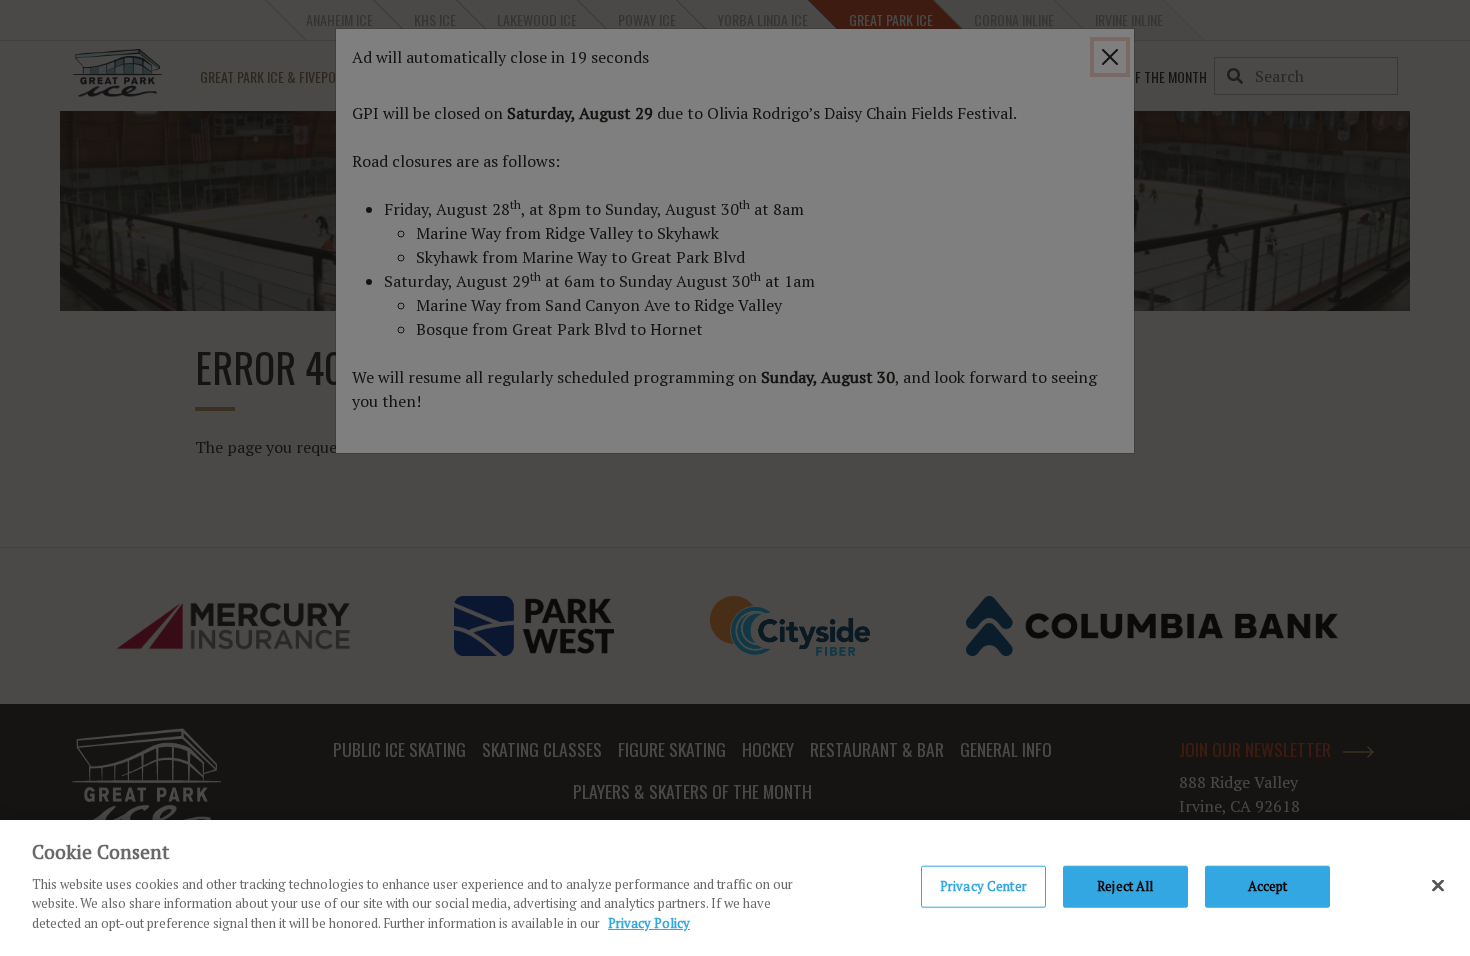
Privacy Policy (649, 922)
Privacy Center (983, 885)
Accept (1268, 885)
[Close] (1438, 885)
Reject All (1125, 885)
